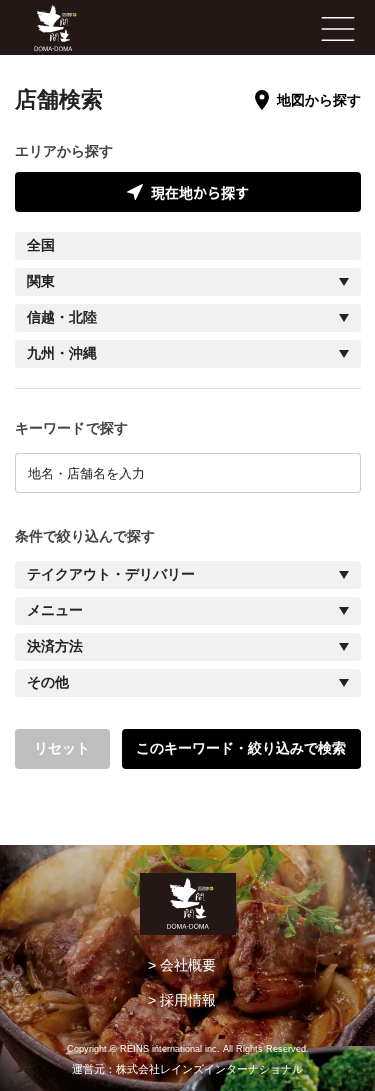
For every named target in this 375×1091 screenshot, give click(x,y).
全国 (41, 245)
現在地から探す (200, 192)
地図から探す (319, 100)
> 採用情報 (182, 1000)
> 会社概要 (182, 965)
